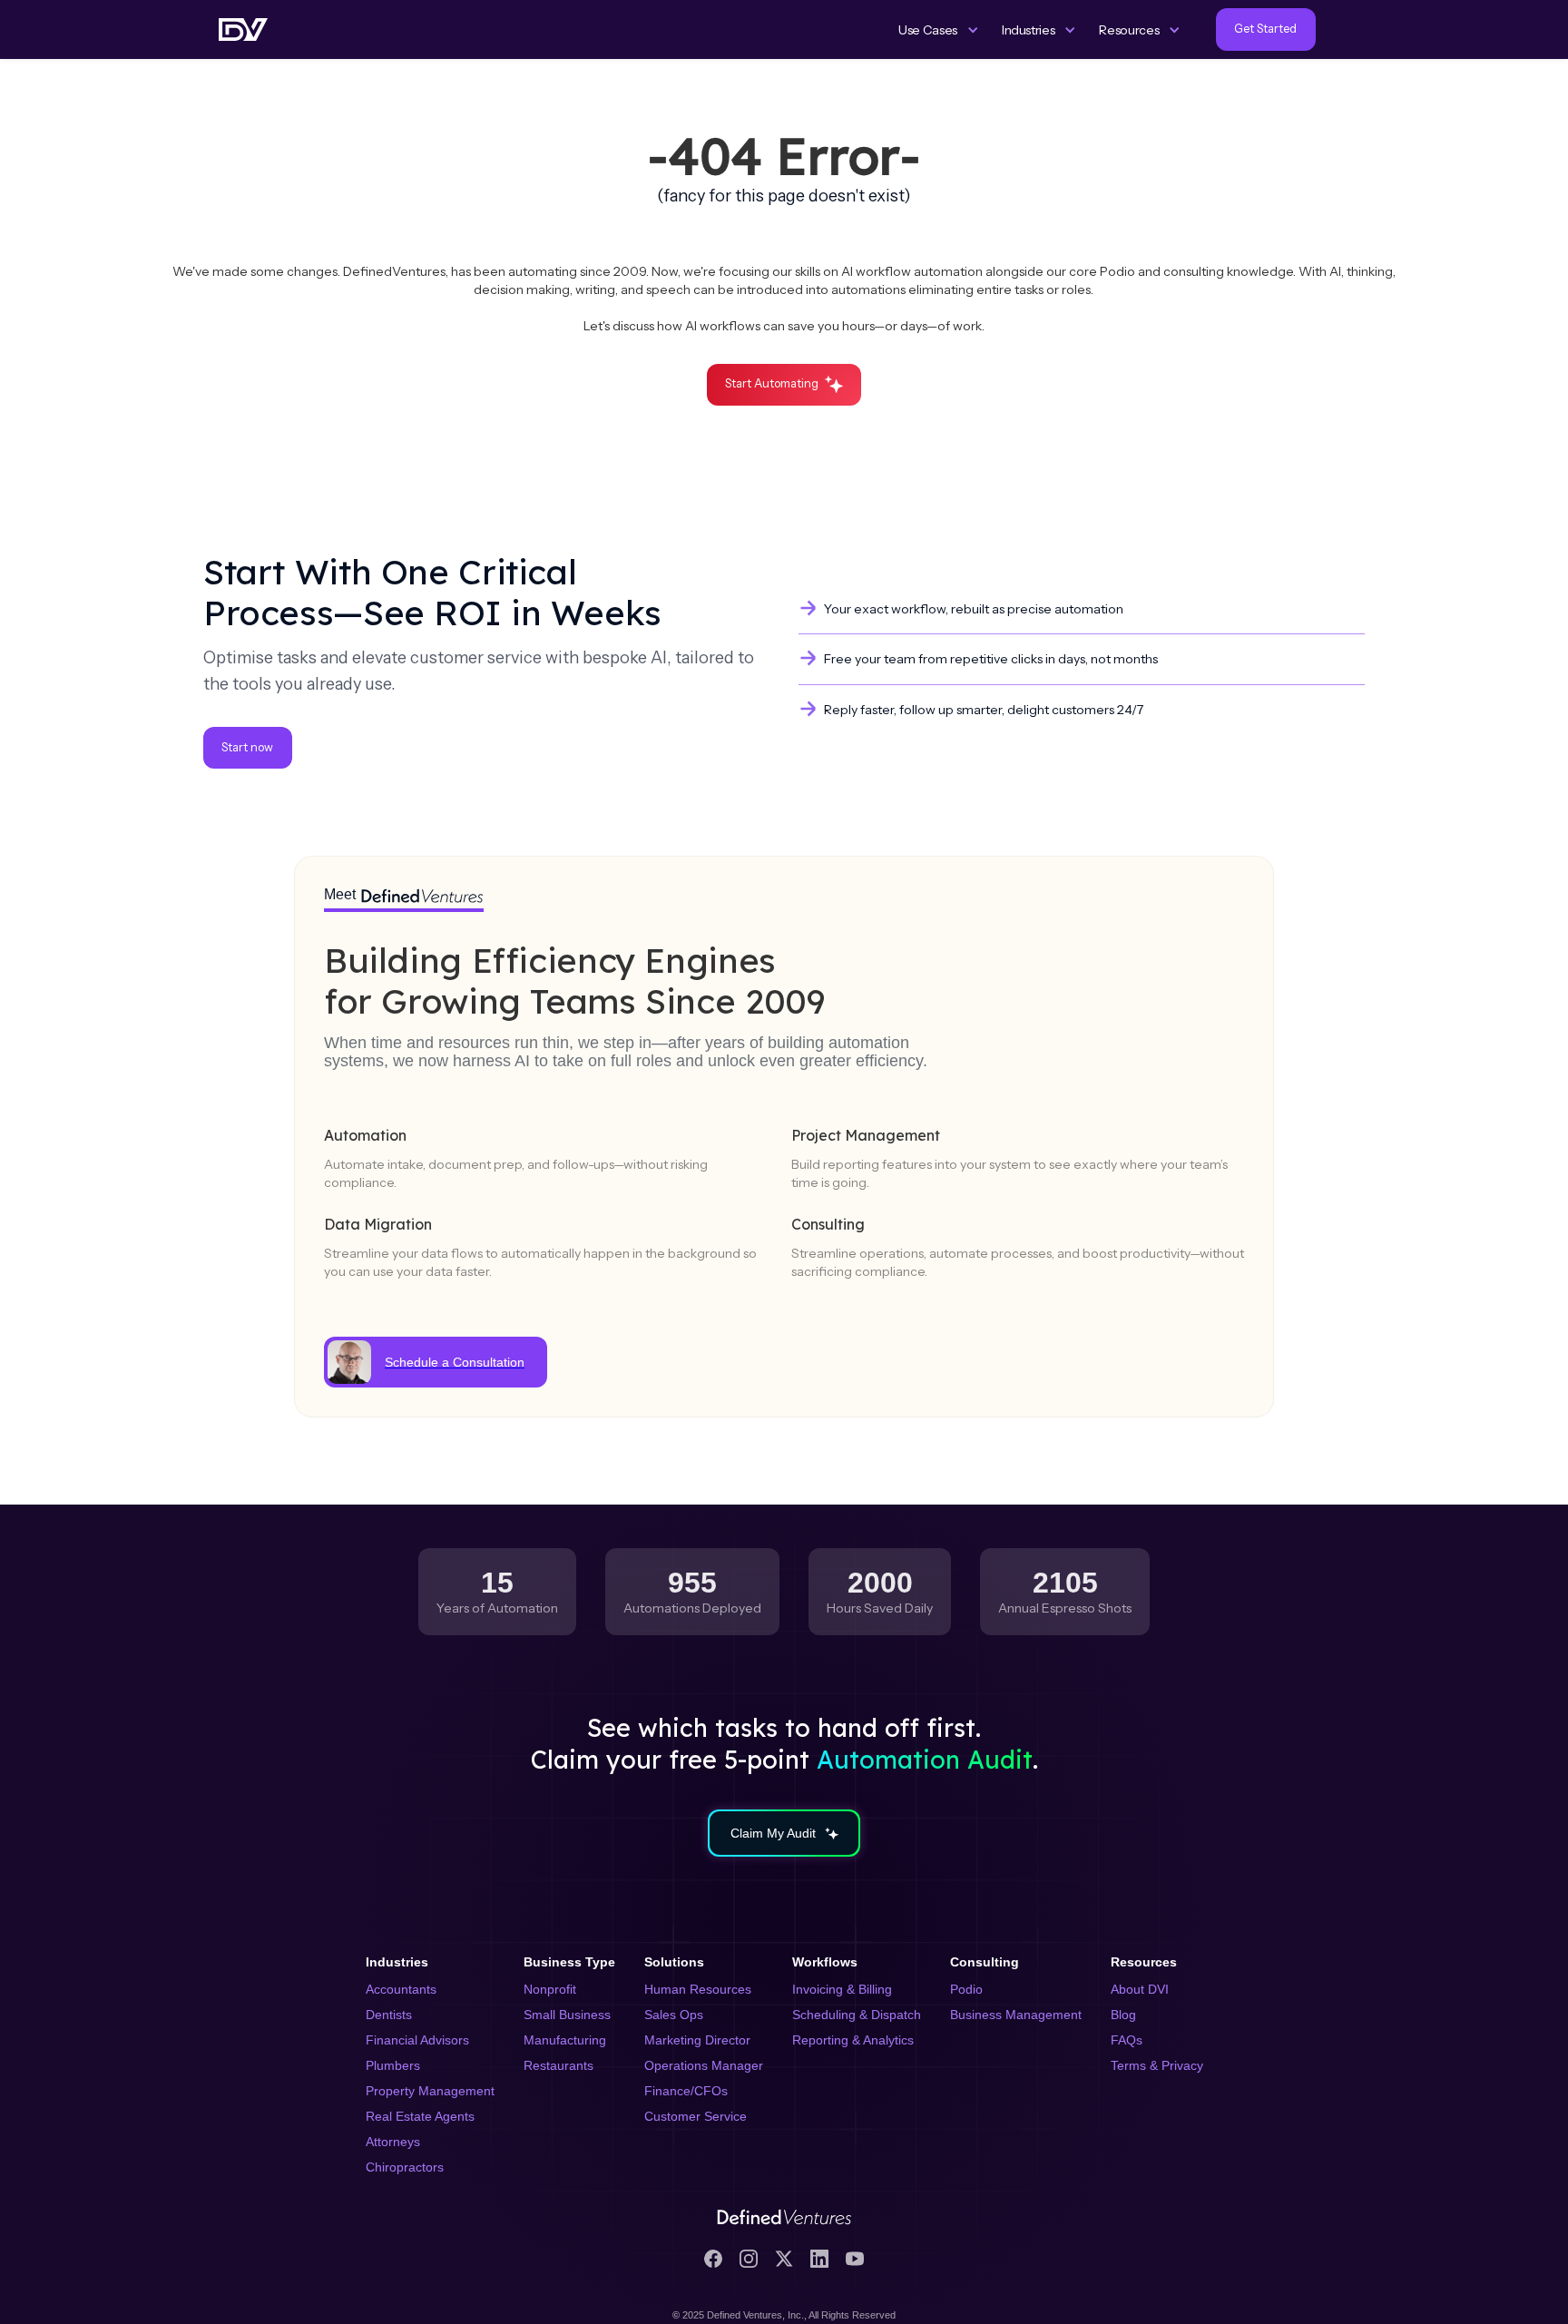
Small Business (567, 2015)
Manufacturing (565, 2040)
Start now (247, 747)
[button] (939, 30)
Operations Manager (704, 2065)
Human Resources (698, 1989)
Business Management (1016, 2015)
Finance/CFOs (686, 2091)
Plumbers (393, 2065)
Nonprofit (550, 1989)
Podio (966, 1989)
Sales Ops (674, 2015)
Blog (1123, 2015)
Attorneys (393, 2142)
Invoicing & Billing (842, 1989)
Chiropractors (405, 2167)
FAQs (1127, 2040)
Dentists (389, 2015)
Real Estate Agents (420, 2116)
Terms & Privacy (1157, 2065)
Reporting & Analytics (853, 2040)
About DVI (1140, 1989)
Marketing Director (697, 2040)
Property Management (430, 2091)
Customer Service (696, 2116)
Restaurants (559, 2065)
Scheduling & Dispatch (857, 2015)
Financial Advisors (417, 2040)
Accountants (401, 1989)
